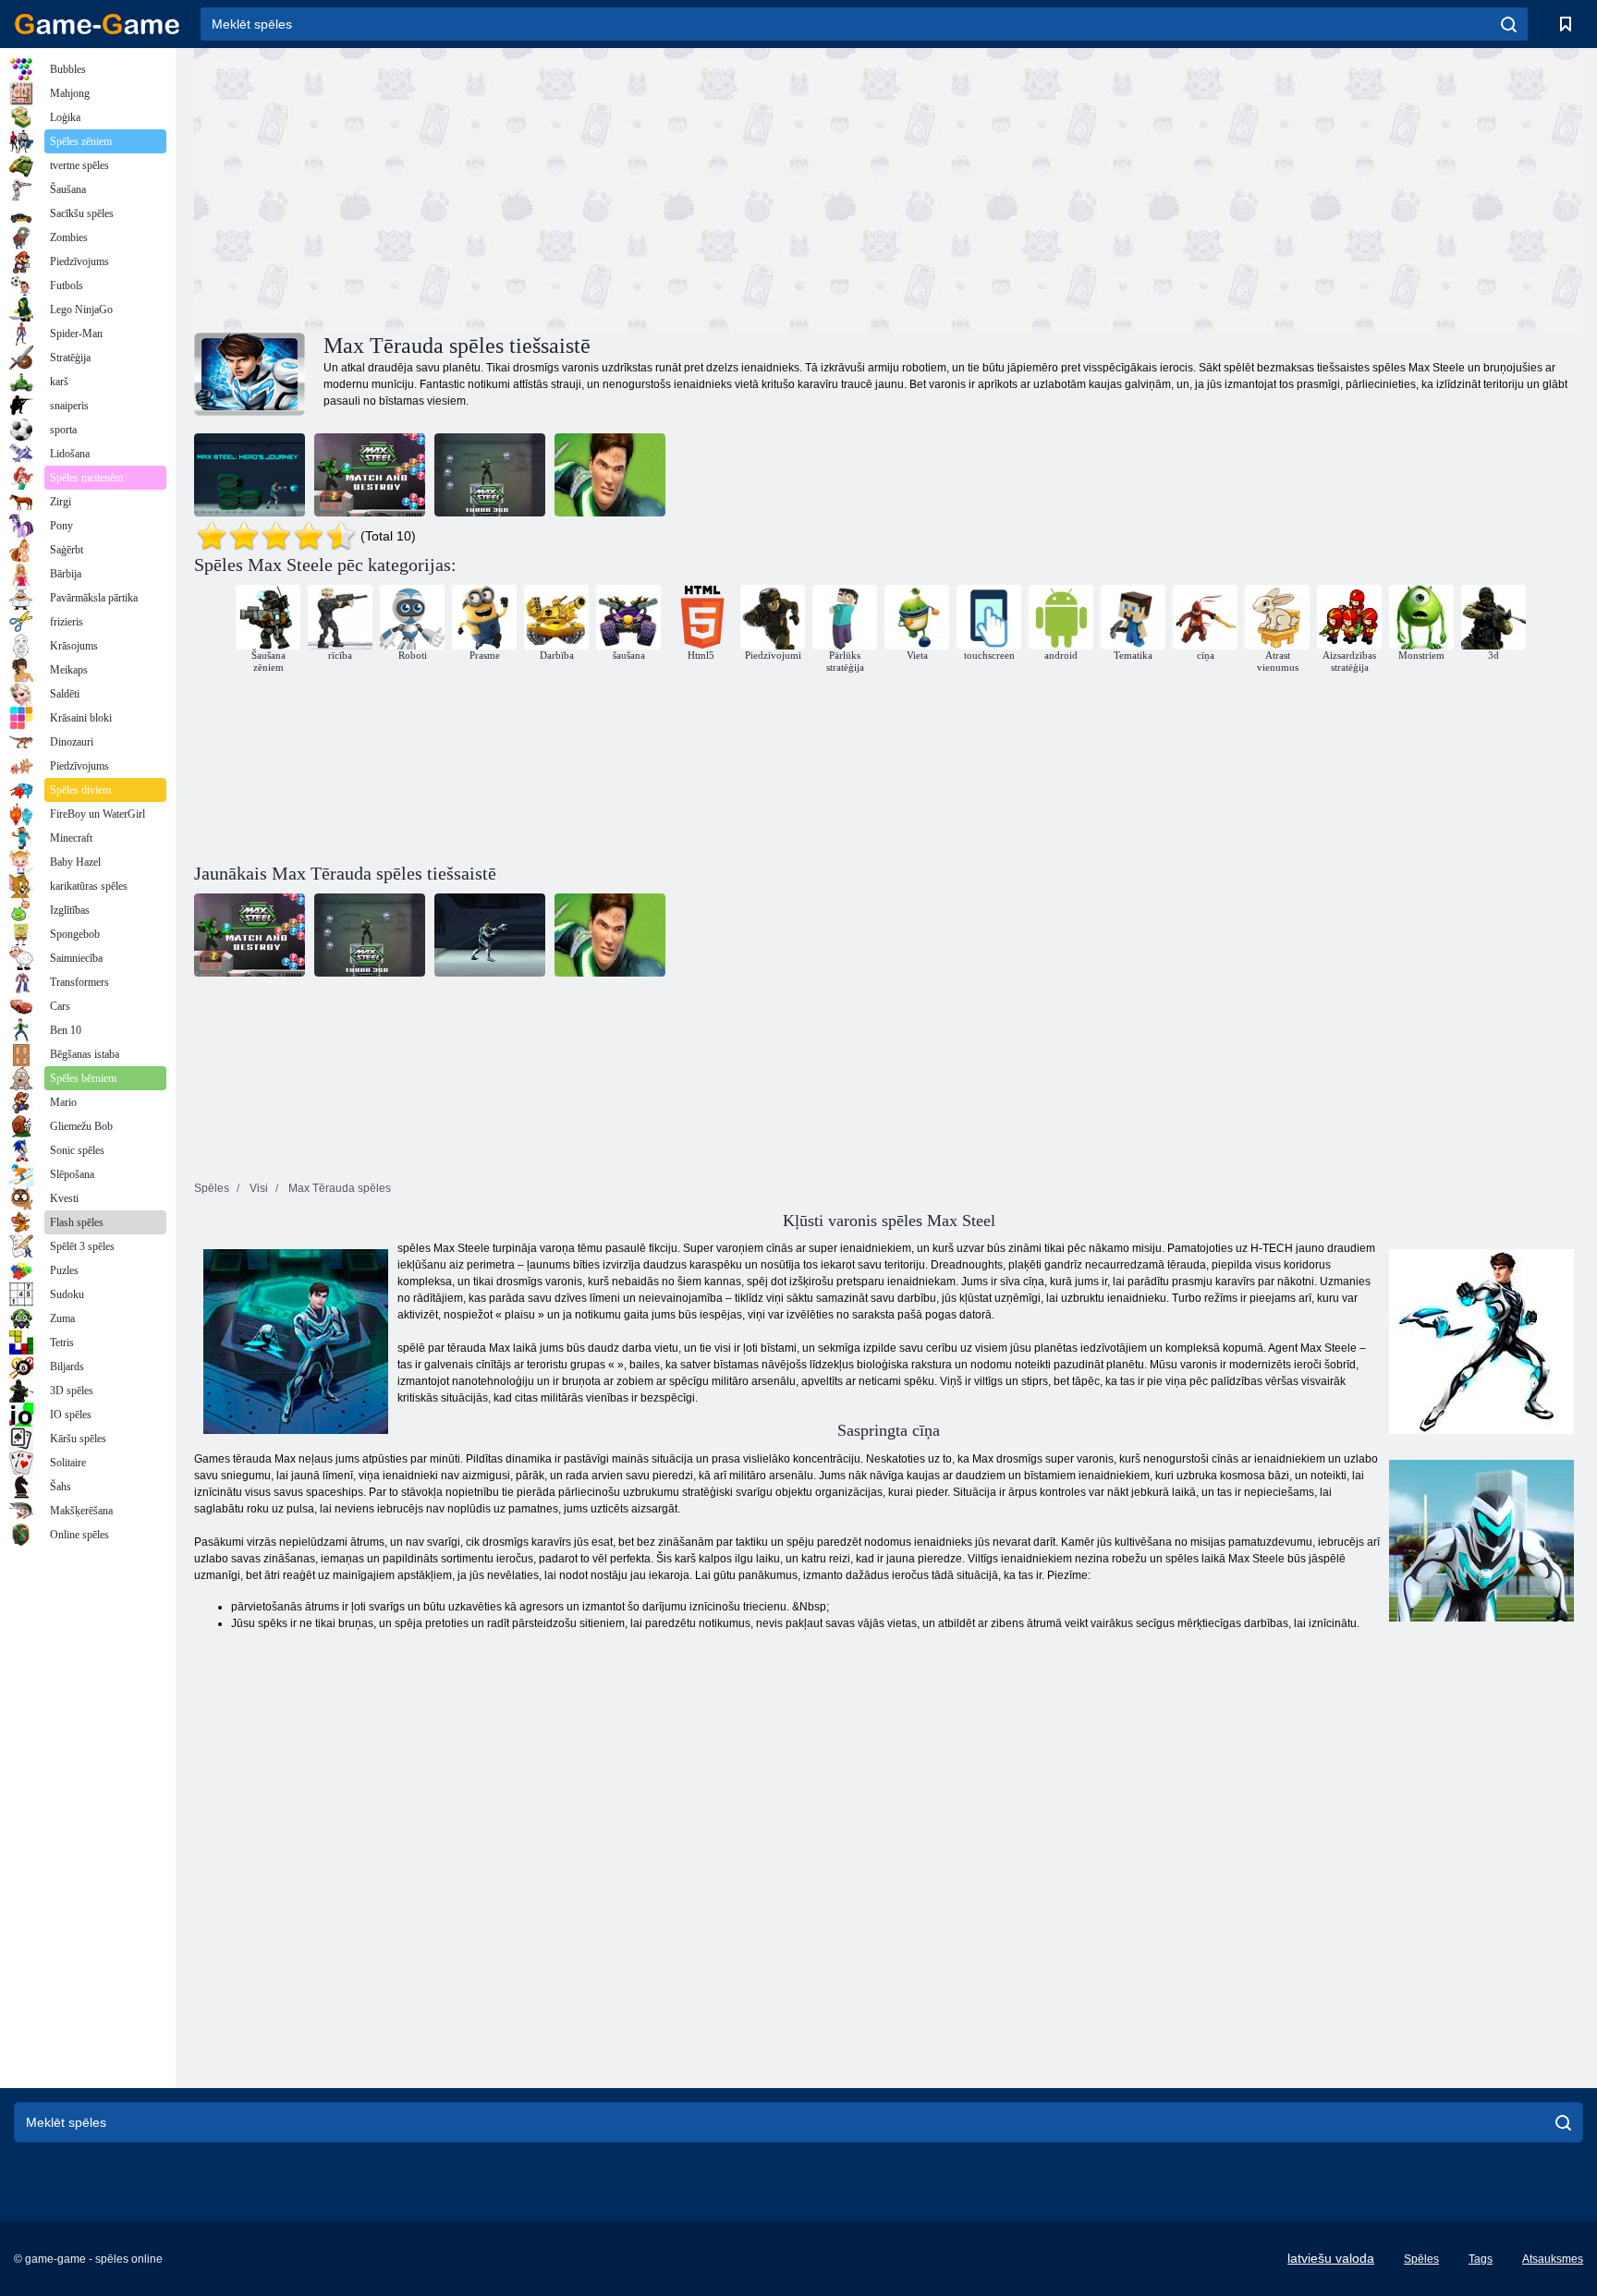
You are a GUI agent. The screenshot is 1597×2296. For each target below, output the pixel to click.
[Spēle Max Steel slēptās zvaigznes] (610, 475)
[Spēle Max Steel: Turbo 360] (490, 475)
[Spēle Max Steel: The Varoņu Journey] (250, 475)
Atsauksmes (1553, 2259)
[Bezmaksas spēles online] (97, 24)
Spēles (1421, 2259)
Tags (1481, 2259)
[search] (1509, 24)
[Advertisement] (542, 188)
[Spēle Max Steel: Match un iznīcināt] (370, 475)
